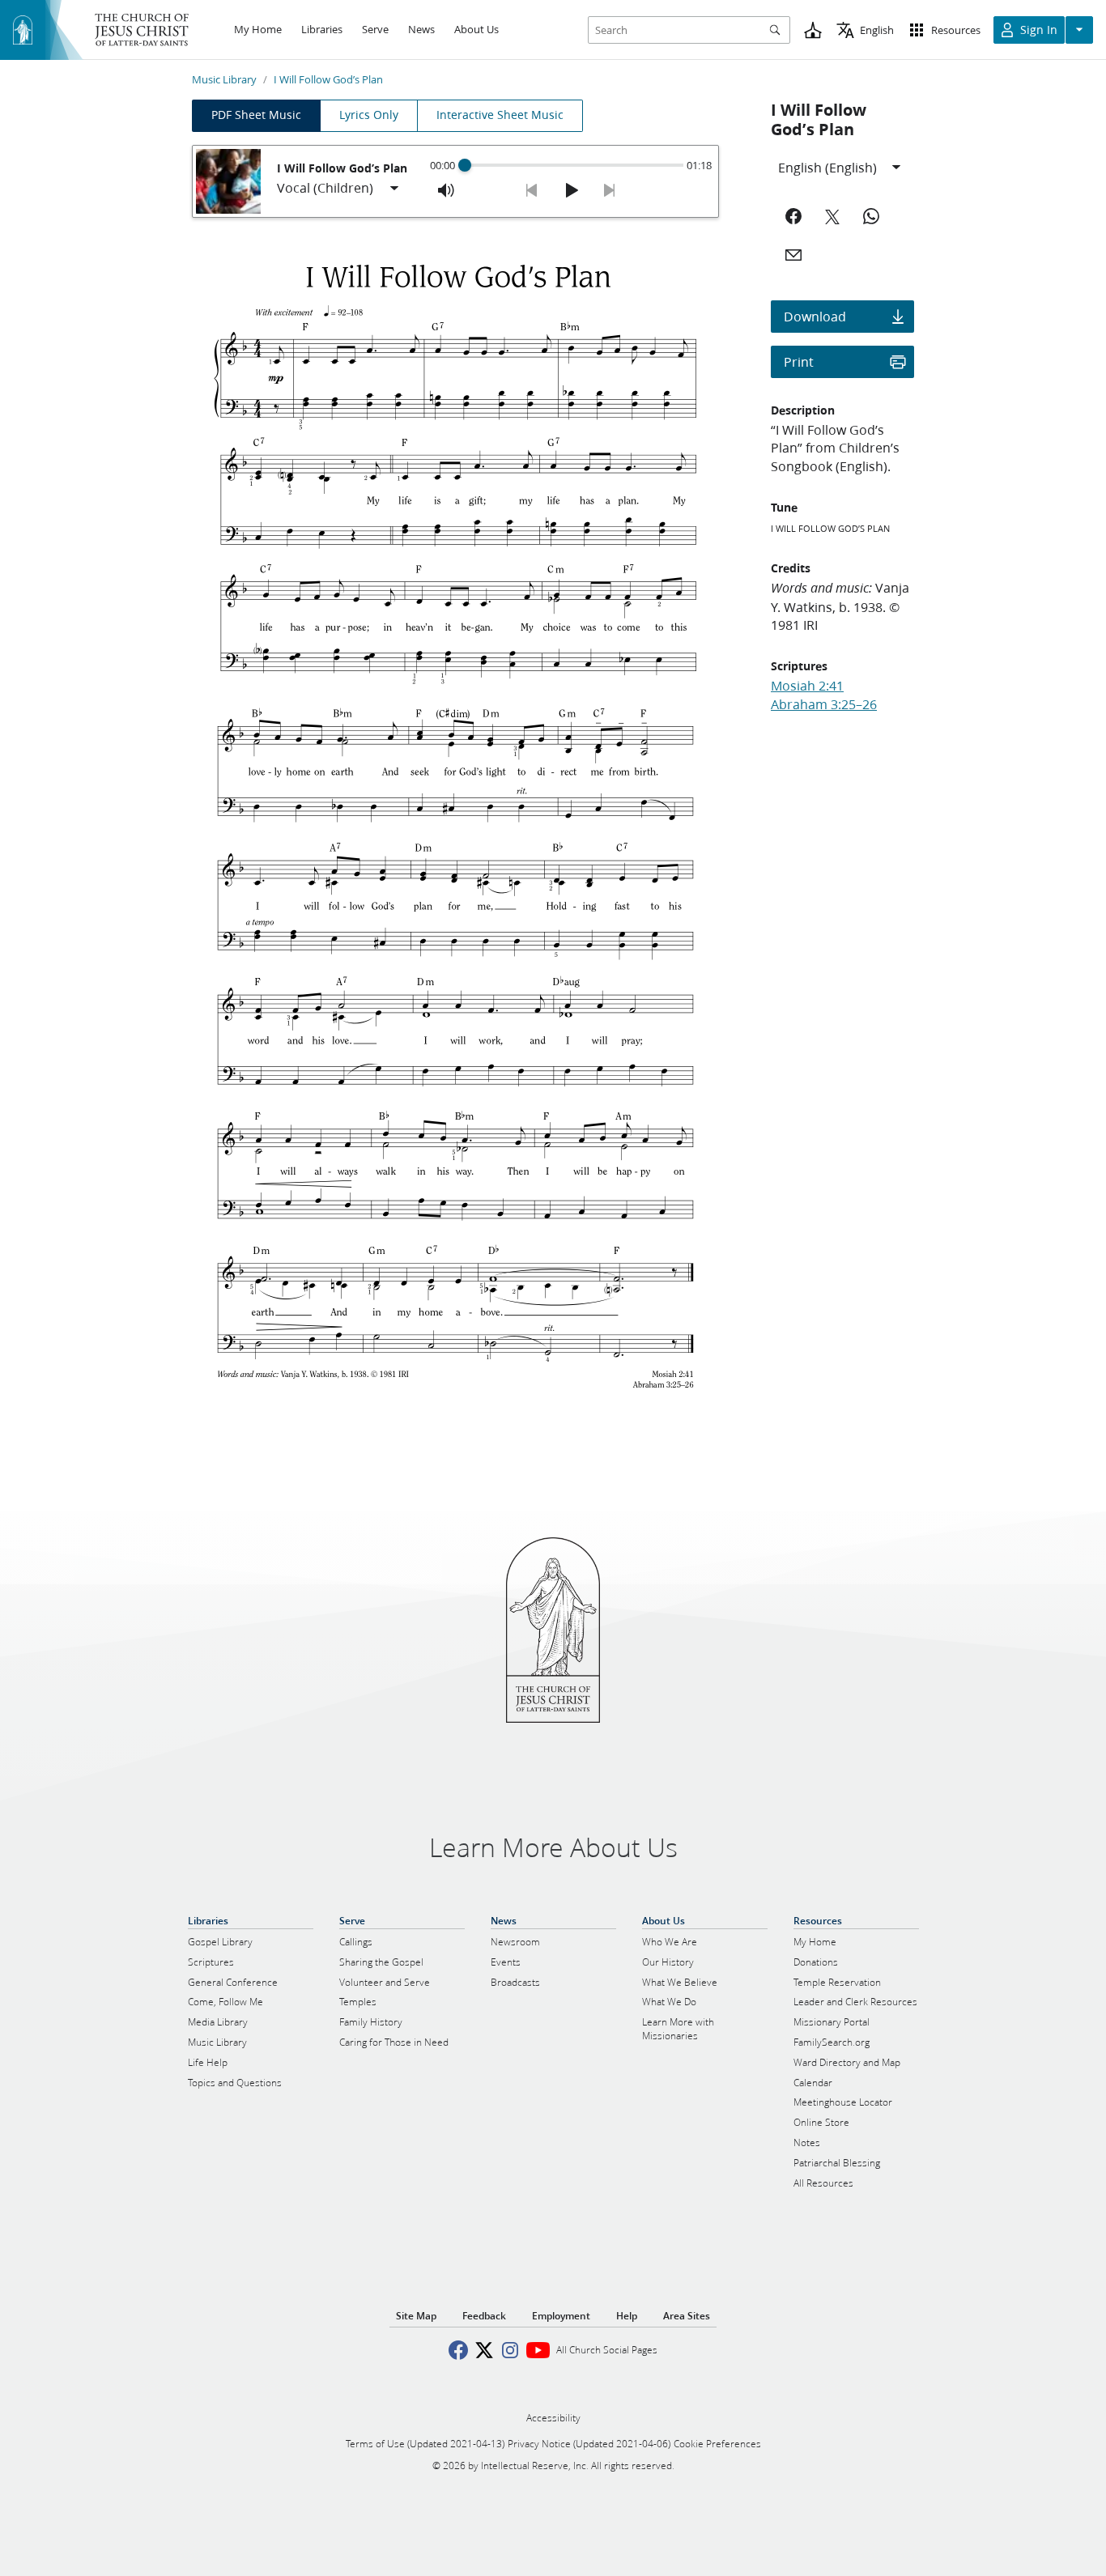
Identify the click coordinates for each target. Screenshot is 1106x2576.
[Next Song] (610, 190)
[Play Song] (571, 190)
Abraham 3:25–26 (824, 704)
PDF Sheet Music (256, 115)
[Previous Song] (532, 190)
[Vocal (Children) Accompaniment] (339, 189)
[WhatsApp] (871, 216)
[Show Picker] (394, 189)
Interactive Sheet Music (500, 115)
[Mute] (446, 190)
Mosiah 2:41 (807, 685)
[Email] (793, 255)
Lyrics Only (369, 115)
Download (815, 316)
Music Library (224, 79)
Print (799, 361)
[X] (832, 216)
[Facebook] (793, 216)
